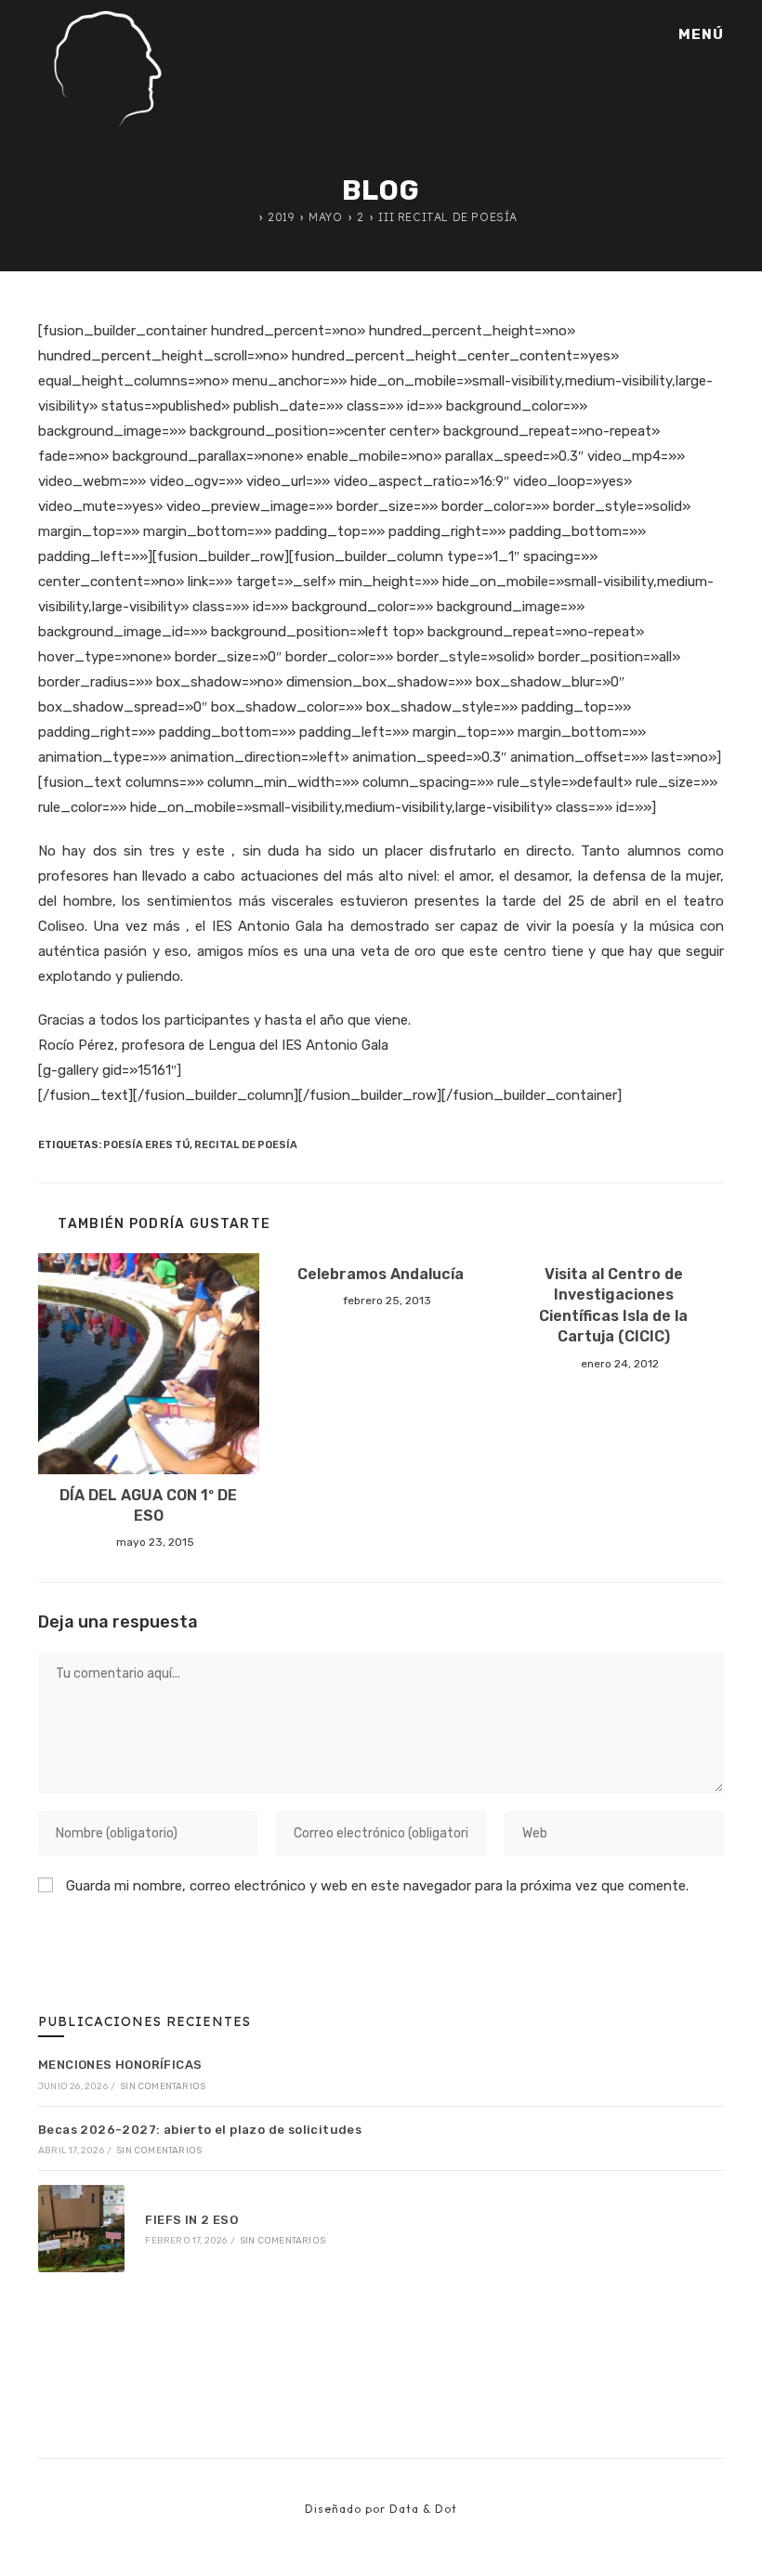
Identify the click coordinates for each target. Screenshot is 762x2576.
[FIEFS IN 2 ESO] (81, 2228)
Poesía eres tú (146, 1145)
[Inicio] (249, 217)
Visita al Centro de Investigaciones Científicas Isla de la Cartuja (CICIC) (613, 1305)
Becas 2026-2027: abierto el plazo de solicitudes (200, 2130)
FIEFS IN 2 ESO (191, 2220)
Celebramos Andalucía (381, 1274)
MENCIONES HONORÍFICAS (120, 2065)
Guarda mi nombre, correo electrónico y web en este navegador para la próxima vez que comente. (377, 1886)
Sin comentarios (163, 2086)
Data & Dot (423, 2509)
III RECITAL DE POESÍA (448, 217)
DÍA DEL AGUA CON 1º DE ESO (148, 1505)
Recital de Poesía (246, 1145)
